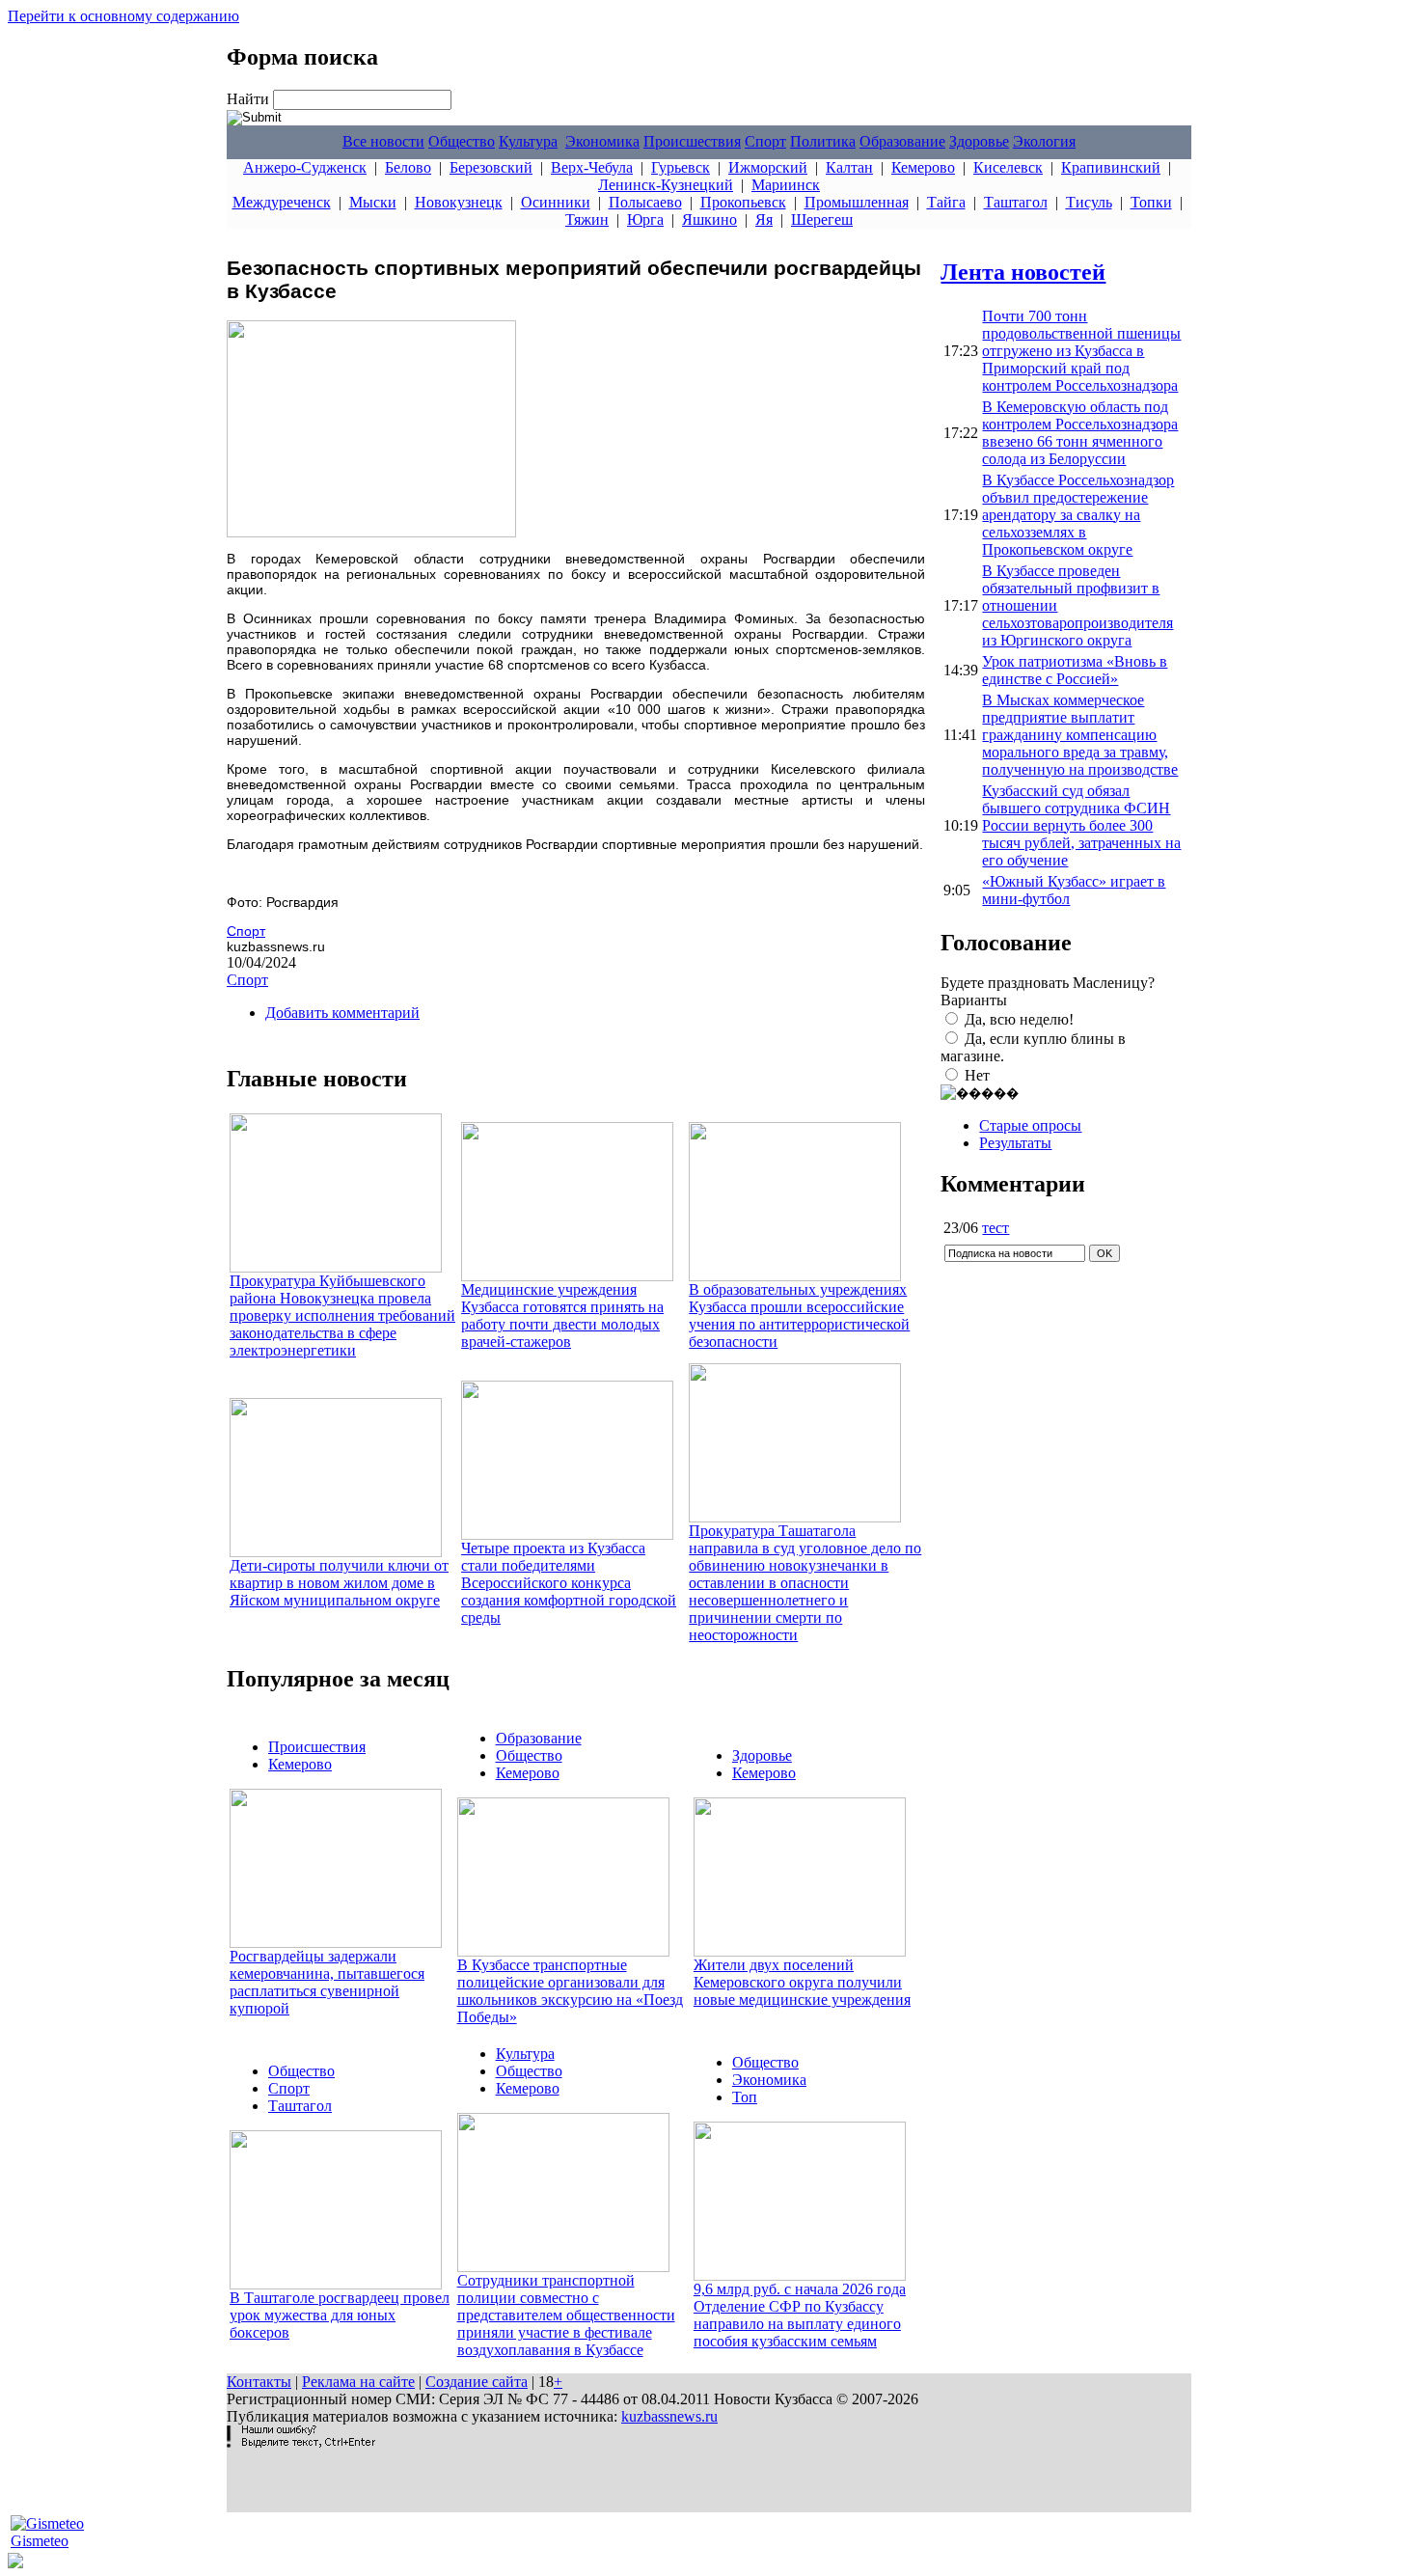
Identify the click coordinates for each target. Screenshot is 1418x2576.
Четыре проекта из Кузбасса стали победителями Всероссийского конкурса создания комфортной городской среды (569, 1583)
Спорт (765, 141)
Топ (745, 2097)
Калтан (849, 167)
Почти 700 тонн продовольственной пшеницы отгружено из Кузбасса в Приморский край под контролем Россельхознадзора (1081, 351)
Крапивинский (1111, 167)
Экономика (602, 141)
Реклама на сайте (358, 2382)
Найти (250, 99)
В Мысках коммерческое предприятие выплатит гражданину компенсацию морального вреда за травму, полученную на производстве (1080, 735)
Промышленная (857, 202)
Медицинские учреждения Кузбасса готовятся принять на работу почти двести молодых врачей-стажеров (562, 1315)
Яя (764, 219)
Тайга (946, 202)
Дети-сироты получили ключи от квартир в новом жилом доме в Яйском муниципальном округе (339, 1583)
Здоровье (979, 141)
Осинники (556, 202)
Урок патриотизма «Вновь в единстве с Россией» (1075, 670)
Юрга (645, 219)
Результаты (1015, 1143)
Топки (1151, 202)
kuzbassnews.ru (669, 2416)
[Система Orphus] (301, 2442)
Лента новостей (1023, 272)
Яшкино (709, 219)
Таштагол (1016, 202)
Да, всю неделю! (1019, 1019)
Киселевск (1008, 167)
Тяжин (587, 219)
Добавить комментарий (342, 1013)
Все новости (383, 141)
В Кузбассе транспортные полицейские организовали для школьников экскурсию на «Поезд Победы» (570, 1991)
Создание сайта (477, 2382)
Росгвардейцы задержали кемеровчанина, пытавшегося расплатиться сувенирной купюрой (327, 1982)
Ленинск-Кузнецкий (666, 185)
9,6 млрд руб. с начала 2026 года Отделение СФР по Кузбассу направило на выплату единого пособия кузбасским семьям (800, 2315)
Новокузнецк (459, 202)
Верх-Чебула (592, 167)
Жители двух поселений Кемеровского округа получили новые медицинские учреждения (802, 1982)
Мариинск (786, 185)
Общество (462, 141)
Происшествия (692, 141)
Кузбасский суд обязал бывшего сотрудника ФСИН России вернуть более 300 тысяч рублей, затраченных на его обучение (1081, 825)
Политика (823, 141)
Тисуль (1089, 202)
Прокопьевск (743, 202)
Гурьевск (681, 167)
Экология (1044, 141)
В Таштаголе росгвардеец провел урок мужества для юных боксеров (340, 2315)
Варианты (974, 1000)
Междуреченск (282, 202)
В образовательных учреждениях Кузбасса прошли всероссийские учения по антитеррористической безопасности (799, 1315)
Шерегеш (822, 219)
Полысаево (645, 202)
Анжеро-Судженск (305, 167)
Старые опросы (1030, 1125)
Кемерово (923, 167)
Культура (528, 141)
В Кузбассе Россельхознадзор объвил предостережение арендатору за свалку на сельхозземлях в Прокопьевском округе (1078, 515)
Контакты (259, 2382)
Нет (977, 1075)
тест (995, 1228)
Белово (408, 167)
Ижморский (768, 167)
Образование (902, 141)
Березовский (491, 167)
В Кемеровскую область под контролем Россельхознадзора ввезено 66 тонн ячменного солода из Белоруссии (1080, 433)
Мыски (373, 202)
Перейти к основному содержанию (123, 16)
